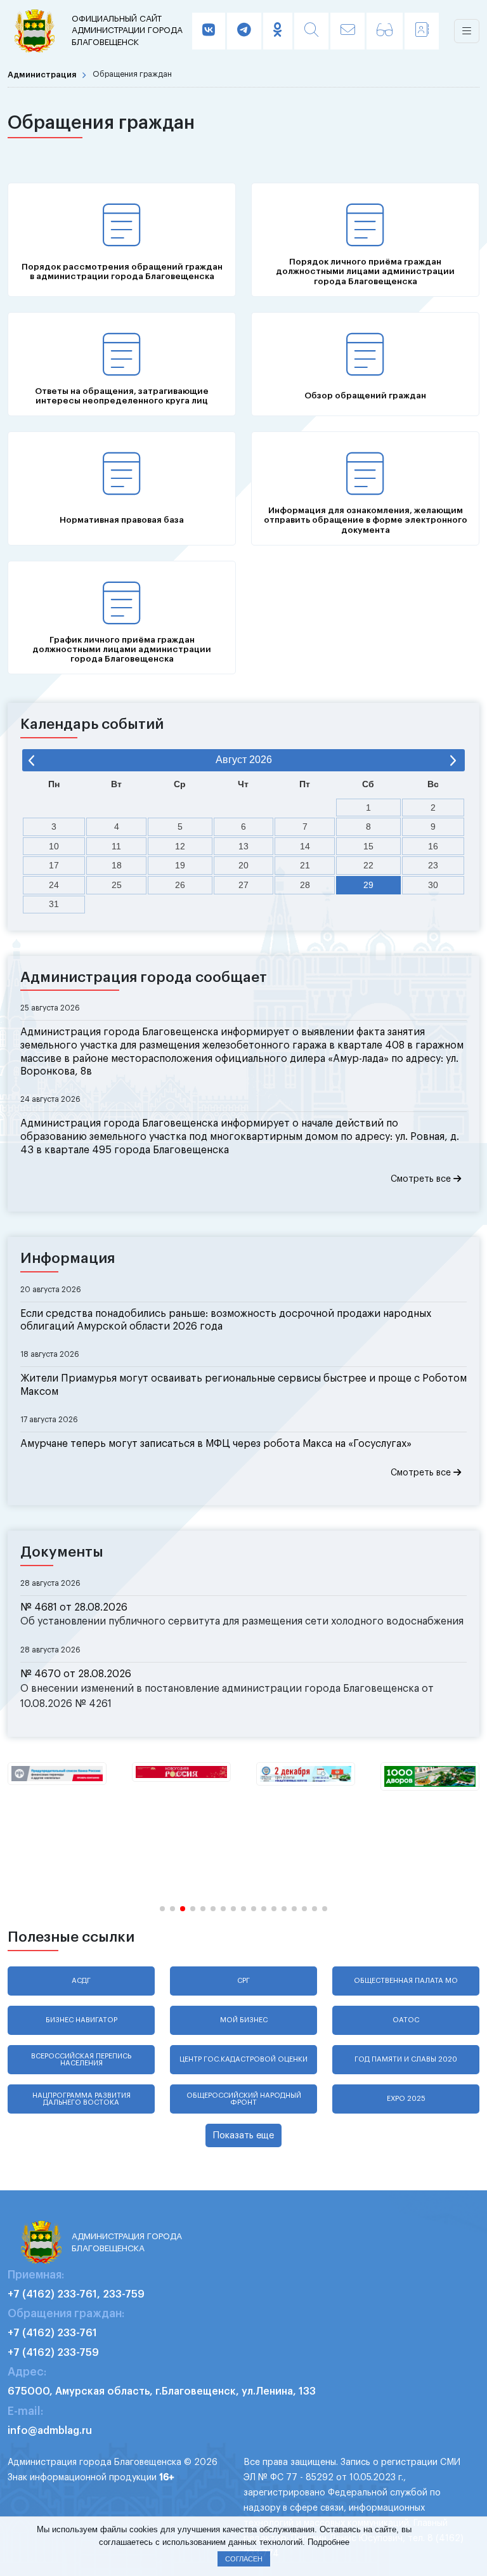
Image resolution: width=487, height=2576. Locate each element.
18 (117, 865)
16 (433, 846)
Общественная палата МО (406, 1981)
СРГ (243, 1981)
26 (180, 885)
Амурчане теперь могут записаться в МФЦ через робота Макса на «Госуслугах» (216, 1444)
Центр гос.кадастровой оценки (243, 2059)
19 (180, 865)
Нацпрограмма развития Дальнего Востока (81, 2099)
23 (433, 865)
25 (117, 885)
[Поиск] (311, 31)
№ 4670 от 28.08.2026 (76, 1674)
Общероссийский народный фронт (244, 2099)
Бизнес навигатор (81, 2020)
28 (305, 885)
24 (54, 885)
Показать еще (243, 2135)
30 (433, 885)
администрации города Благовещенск (127, 30)
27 (243, 885)
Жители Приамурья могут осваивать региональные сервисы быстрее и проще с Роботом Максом (243, 1385)
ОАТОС (406, 2020)
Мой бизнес (244, 2020)
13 (243, 846)
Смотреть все (422, 1179)
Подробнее (328, 2542)
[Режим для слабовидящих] (385, 31)
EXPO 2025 (406, 2099)
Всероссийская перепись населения (81, 2060)
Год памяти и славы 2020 (406, 2059)
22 (368, 865)
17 (54, 865)
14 (305, 846)
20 (243, 865)
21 (305, 865)
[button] (162, 1909)
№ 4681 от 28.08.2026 (74, 1607)
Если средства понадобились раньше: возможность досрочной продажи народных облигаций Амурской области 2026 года (226, 1320)
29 (368, 885)
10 (54, 846)
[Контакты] (422, 31)
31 (54, 904)
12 (180, 846)
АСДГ (81, 1981)
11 (116, 846)
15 (368, 846)
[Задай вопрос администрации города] (347, 31)
